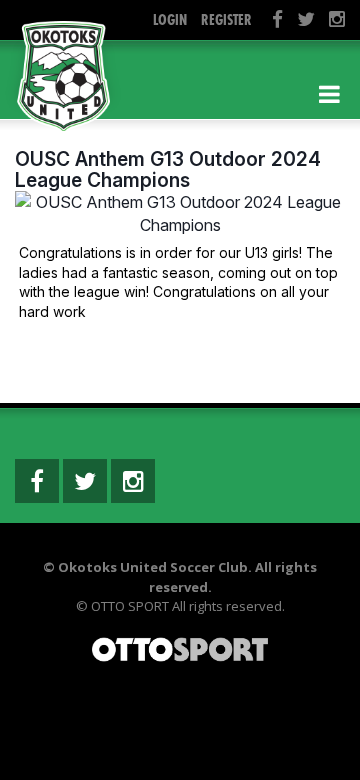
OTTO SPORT (130, 606)
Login (170, 19)
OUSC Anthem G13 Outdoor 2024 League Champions (168, 169)
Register (226, 19)
